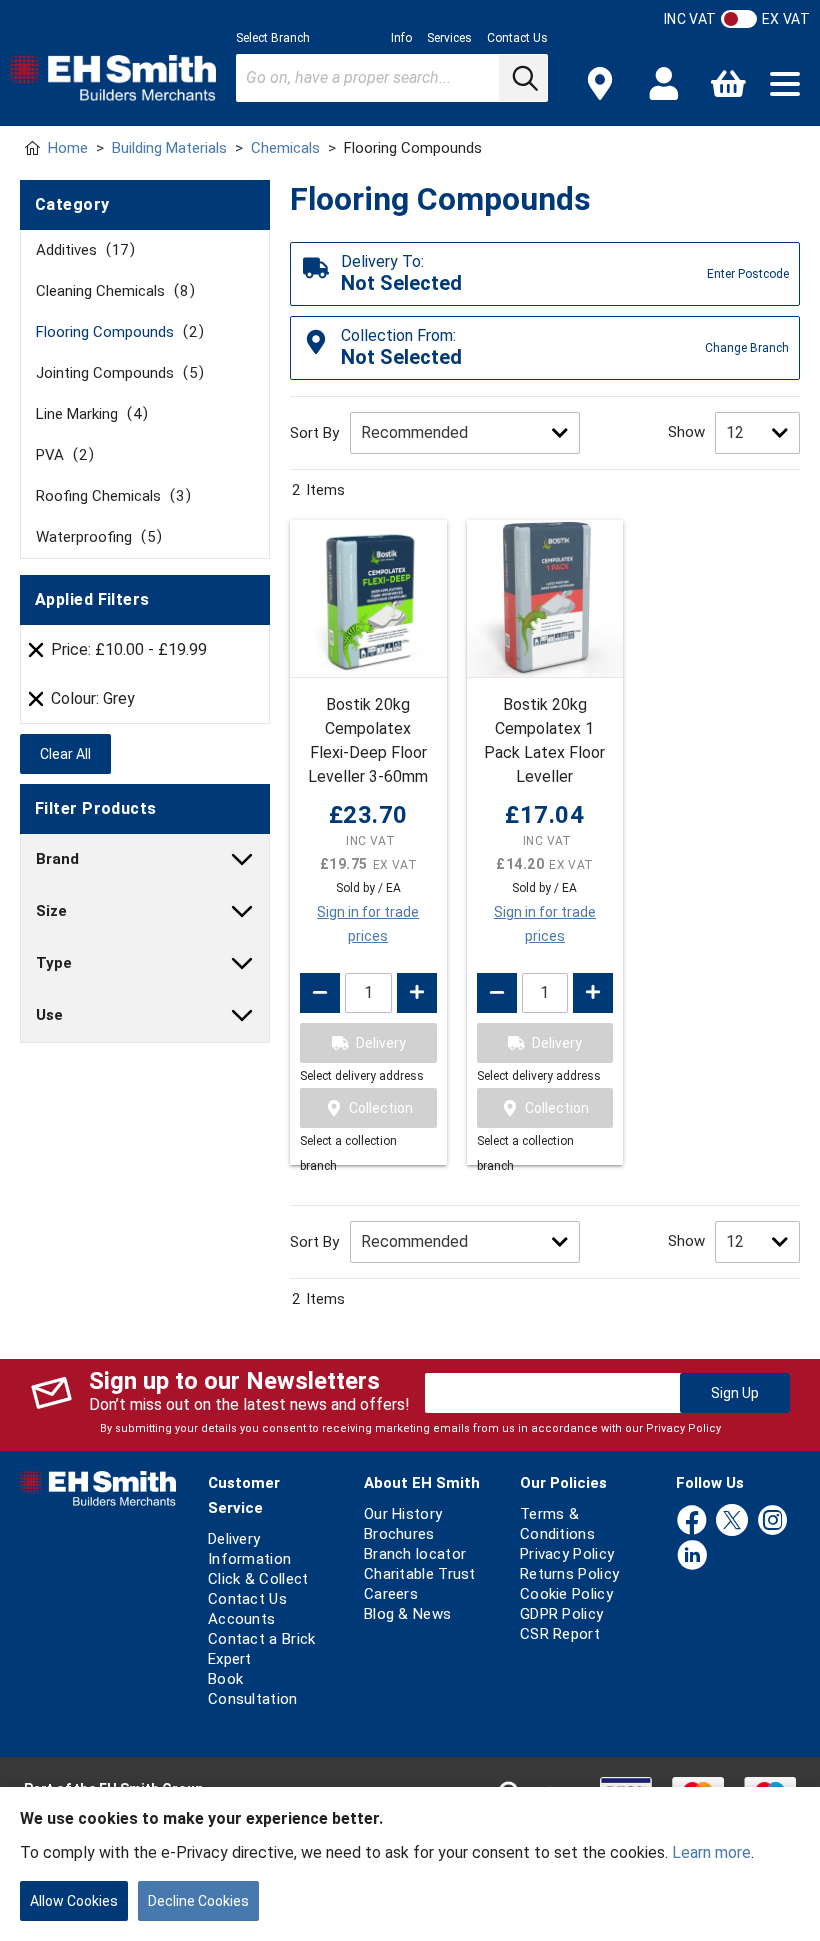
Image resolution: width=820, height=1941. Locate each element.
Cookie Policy (566, 1594)
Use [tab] (49, 1015)
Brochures (399, 1534)
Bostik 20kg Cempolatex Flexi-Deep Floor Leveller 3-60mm (368, 740)
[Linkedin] (692, 1556)
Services (449, 38)
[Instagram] (773, 1521)
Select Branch (273, 38)
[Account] (664, 84)
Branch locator (415, 1554)
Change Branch (747, 348)
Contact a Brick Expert (262, 1649)
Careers (391, 1594)
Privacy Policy (683, 1428)
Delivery (381, 1043)
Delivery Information (249, 1549)
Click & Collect (258, 1579)
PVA (61, 455)
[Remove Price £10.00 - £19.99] (36, 650)
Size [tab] (51, 911)
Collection (381, 1108)
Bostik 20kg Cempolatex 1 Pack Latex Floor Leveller (544, 740)
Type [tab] (54, 963)
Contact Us (517, 38)
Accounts (241, 1619)
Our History (403, 1514)
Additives (82, 250)
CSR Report (560, 1634)
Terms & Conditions (557, 1524)
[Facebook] (692, 1521)
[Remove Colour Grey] (36, 699)
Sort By (314, 433)
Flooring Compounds (116, 332)
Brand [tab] (57, 859)
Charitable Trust (420, 1574)
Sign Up (735, 1393)
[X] (732, 1521)
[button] (785, 84)
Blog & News (407, 1614)
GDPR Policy (561, 1614)
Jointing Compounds (116, 373)
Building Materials (169, 148)
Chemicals (285, 148)
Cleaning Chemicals (112, 291)
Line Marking (88, 414)
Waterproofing (95, 537)
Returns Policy (569, 1574)
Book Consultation (253, 1689)
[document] (410, 1864)
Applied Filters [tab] (92, 599)
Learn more (711, 1852)
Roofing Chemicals (110, 496)
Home (68, 148)
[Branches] (600, 84)
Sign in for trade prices (368, 924)
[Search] (523, 78)
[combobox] (392, 78)
